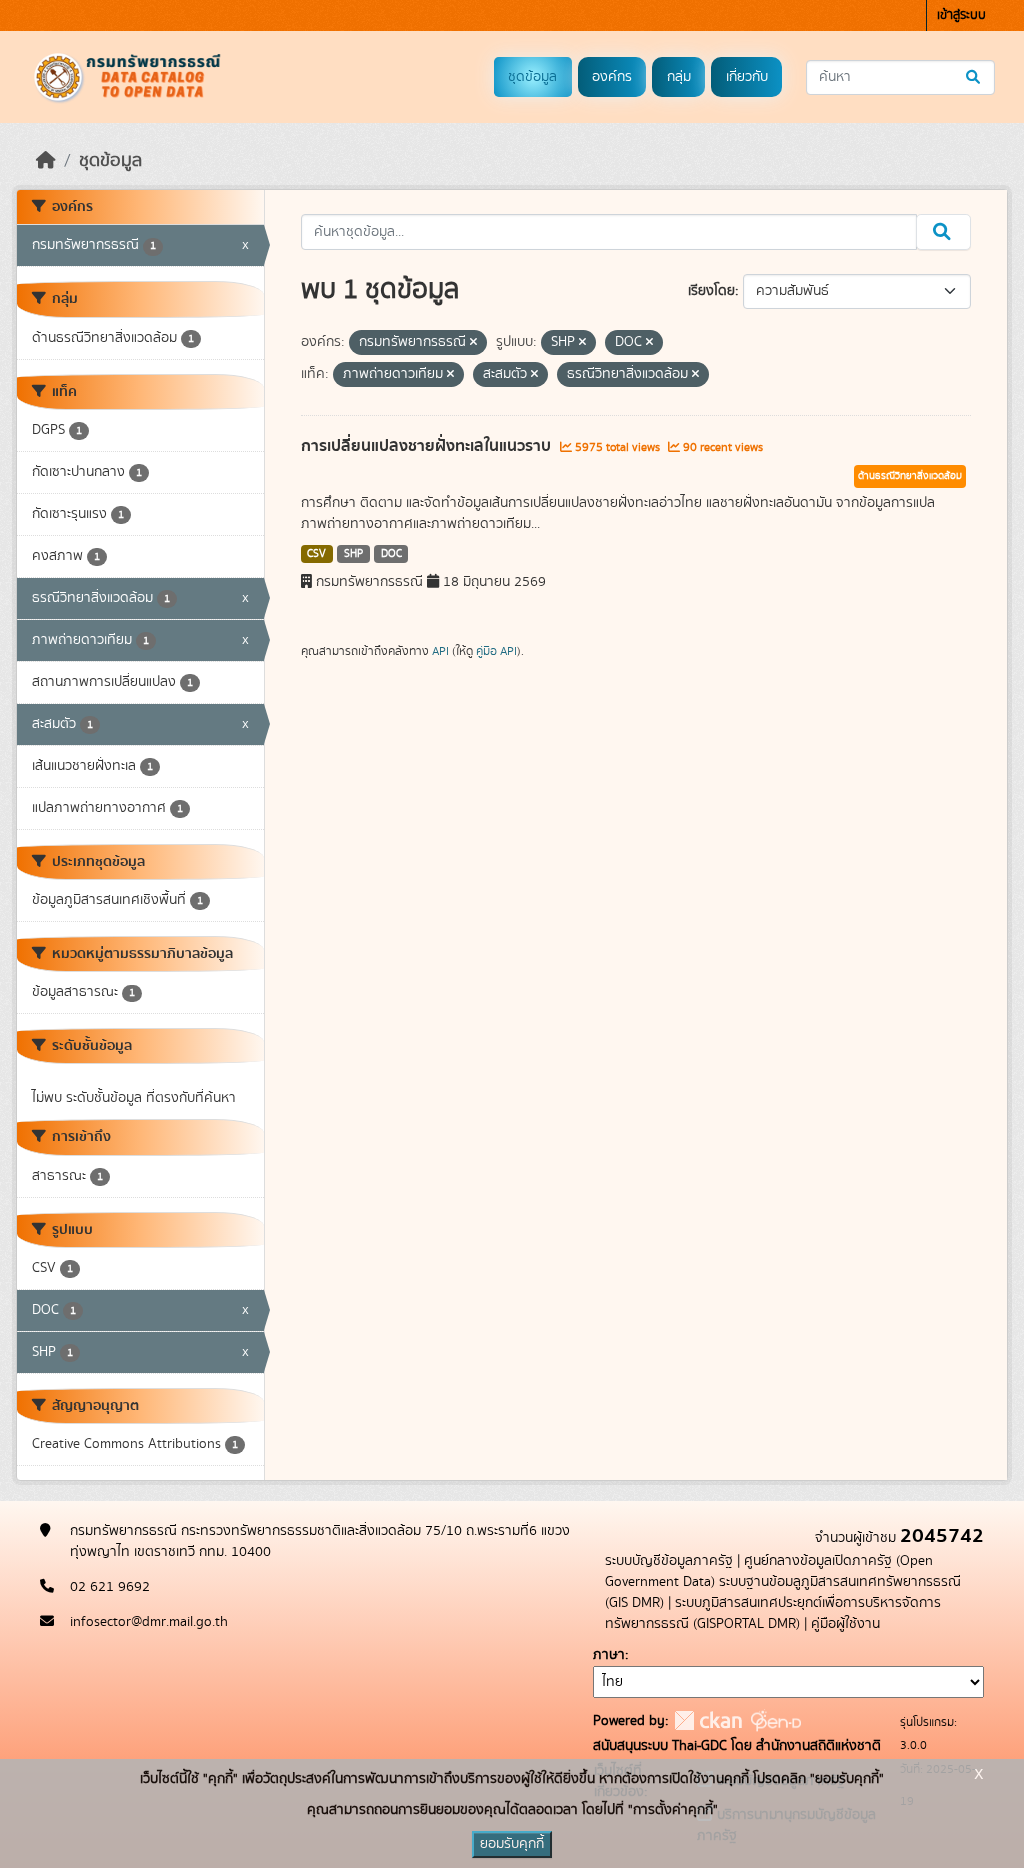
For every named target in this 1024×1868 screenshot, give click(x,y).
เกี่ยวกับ (747, 77)
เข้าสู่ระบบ (961, 15)
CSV (316, 554)
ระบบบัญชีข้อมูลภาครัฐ (669, 1561)
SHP (353, 554)
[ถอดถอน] (473, 343)
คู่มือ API (496, 651)
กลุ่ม (679, 77)
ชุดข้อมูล (532, 77)
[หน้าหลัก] (46, 161)
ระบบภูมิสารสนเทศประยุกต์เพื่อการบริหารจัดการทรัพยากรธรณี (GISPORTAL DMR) (773, 1613)
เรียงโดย (711, 291)
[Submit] (974, 77)
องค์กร (612, 77)
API (440, 651)
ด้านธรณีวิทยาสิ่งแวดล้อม (910, 476)
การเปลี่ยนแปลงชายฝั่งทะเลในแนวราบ (428, 446)
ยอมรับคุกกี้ (512, 1844)
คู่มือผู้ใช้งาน (845, 1624)
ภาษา (609, 1655)
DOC (391, 554)
